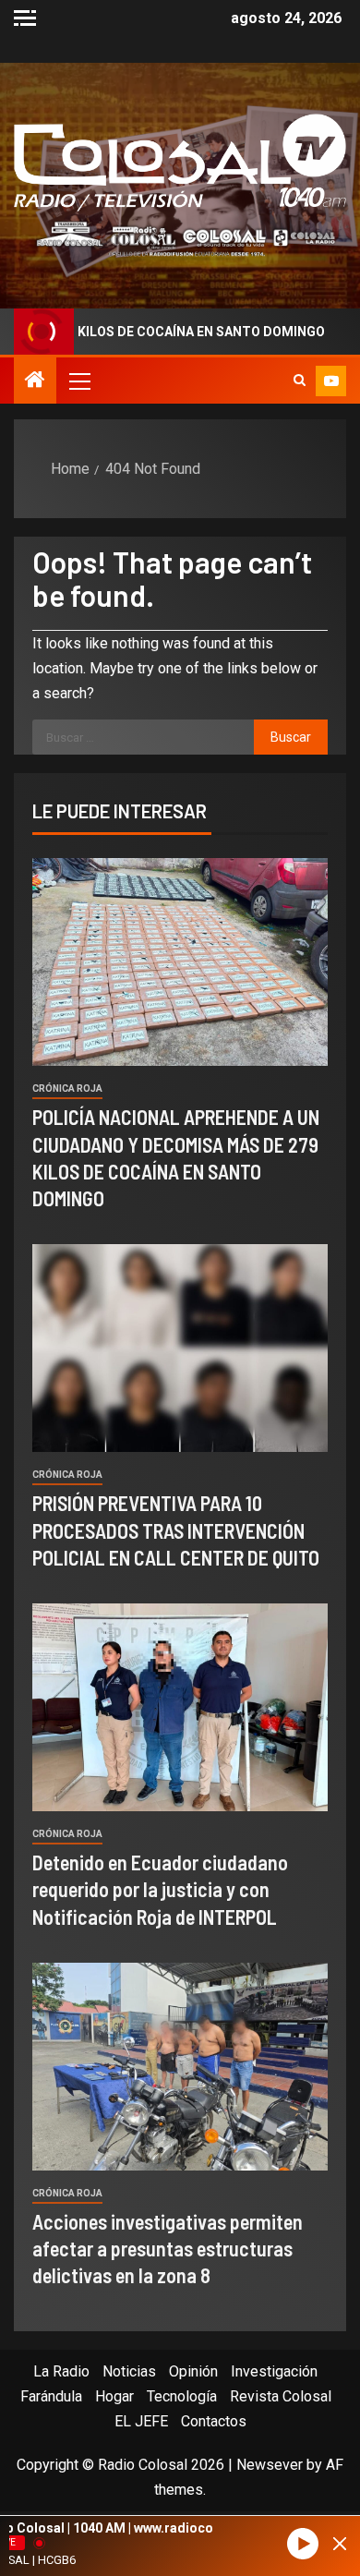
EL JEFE (141, 2421)
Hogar (114, 2396)
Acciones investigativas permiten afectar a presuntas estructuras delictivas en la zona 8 (168, 2249)
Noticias (129, 2371)
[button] (78, 381)
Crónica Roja (67, 1088)
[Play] (303, 2544)
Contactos (214, 2421)
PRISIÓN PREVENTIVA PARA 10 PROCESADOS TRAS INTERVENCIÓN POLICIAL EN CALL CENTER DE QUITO (176, 1530)
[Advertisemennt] (180, 238)
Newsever (270, 2465)
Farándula (51, 2396)
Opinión (193, 2371)
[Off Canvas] (25, 18)
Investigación (274, 2371)
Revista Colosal (281, 2396)
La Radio (61, 2371)
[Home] (35, 381)
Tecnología (182, 2396)
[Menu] (78, 381)
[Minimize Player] (340, 2544)
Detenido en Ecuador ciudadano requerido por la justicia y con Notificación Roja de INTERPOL (160, 1889)
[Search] (300, 381)
